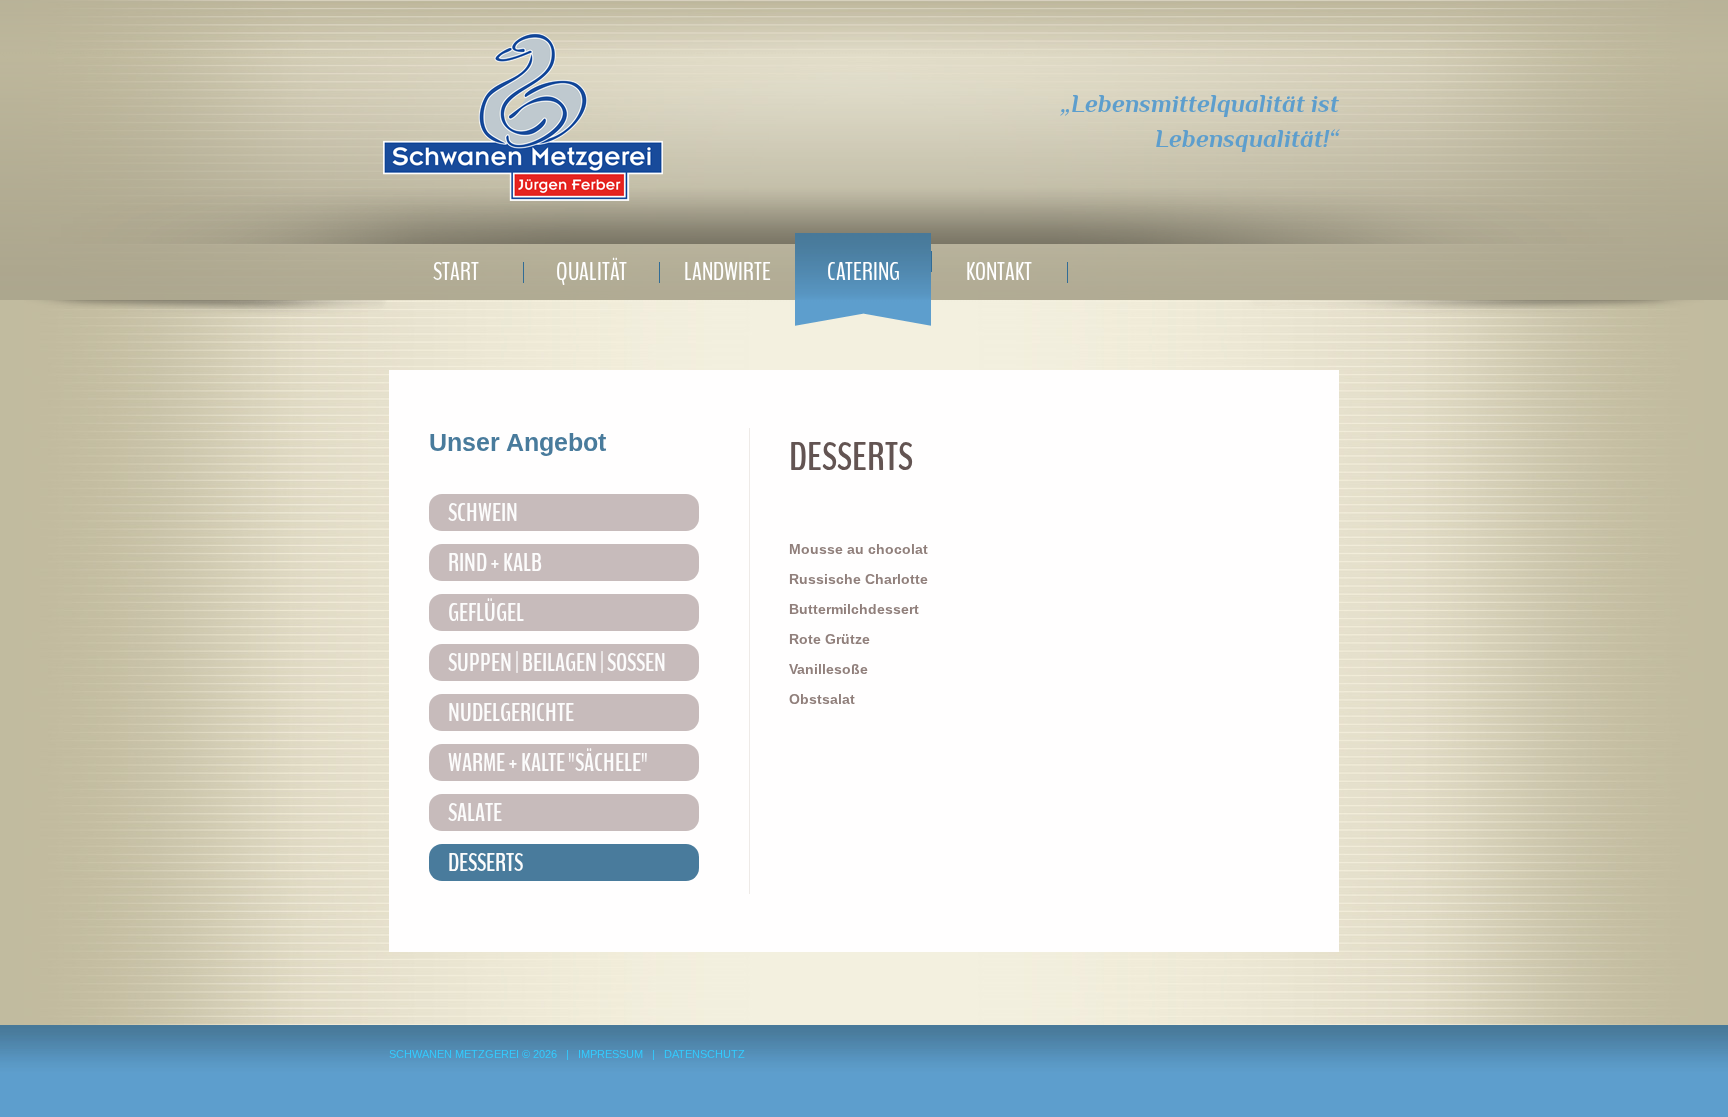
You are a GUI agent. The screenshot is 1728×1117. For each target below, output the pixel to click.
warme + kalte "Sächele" (548, 763)
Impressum (610, 1054)
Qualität (591, 272)
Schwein (483, 513)
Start (456, 272)
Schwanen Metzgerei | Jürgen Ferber (523, 116)
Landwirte (727, 272)
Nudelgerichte (511, 713)
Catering (863, 272)
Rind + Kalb (495, 563)
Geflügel (486, 613)
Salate (475, 813)
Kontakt (999, 272)
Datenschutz (704, 1054)
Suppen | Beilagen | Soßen (557, 663)
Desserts (485, 863)
